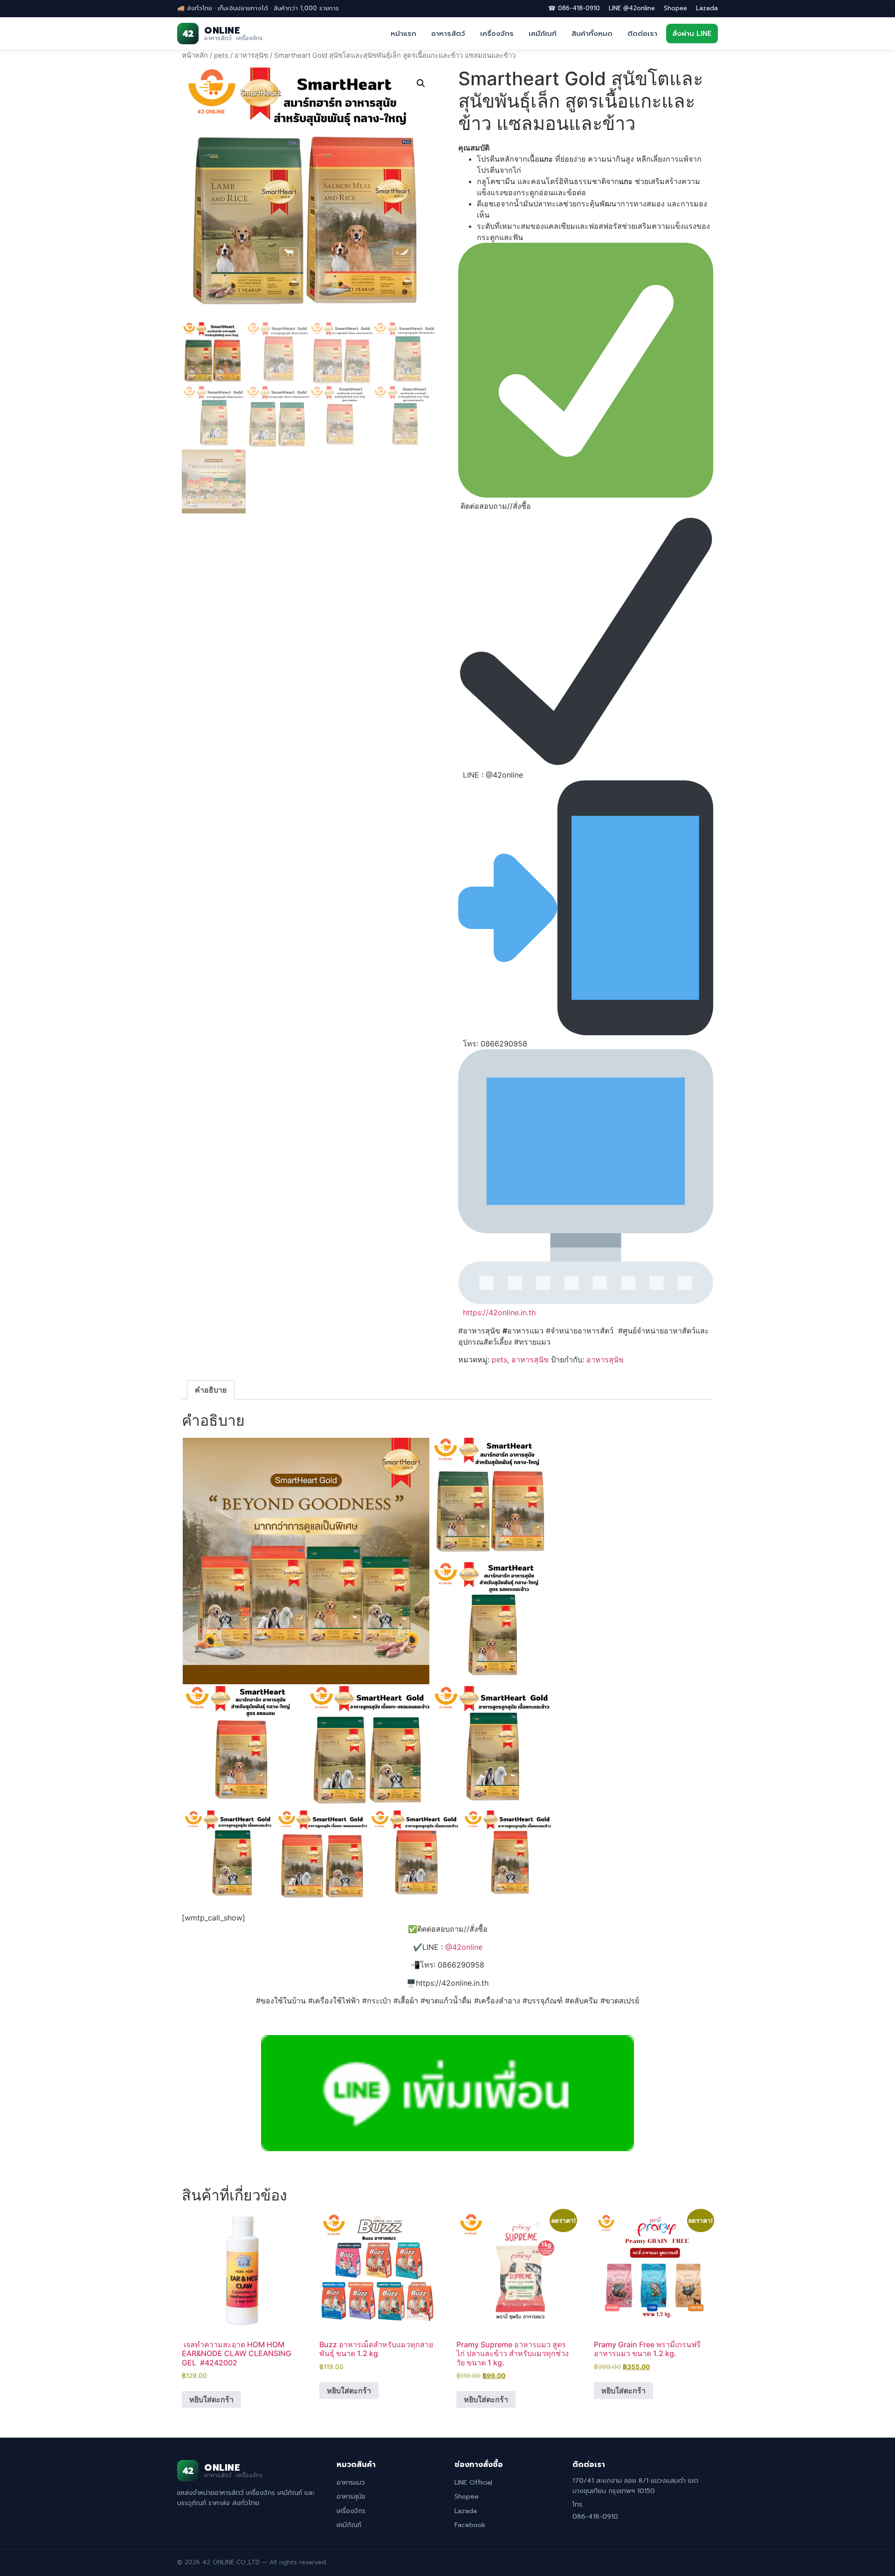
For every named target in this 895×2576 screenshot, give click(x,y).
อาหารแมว (351, 2483)
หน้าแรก (403, 34)
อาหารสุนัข (251, 55)
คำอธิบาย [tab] (211, 1390)
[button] (421, 83)
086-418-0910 (595, 2517)
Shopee (675, 8)
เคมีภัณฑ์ (543, 34)
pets (221, 55)
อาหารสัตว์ (448, 34)
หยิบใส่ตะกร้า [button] (211, 2399)
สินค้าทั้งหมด (592, 34)
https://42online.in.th (499, 1312)
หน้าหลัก (195, 55)
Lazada (707, 8)
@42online (464, 1947)
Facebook (470, 2525)
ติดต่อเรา (642, 34)
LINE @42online (632, 8)
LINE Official (473, 2483)
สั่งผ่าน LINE (692, 34)
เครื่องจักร (497, 34)
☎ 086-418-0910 (574, 8)
